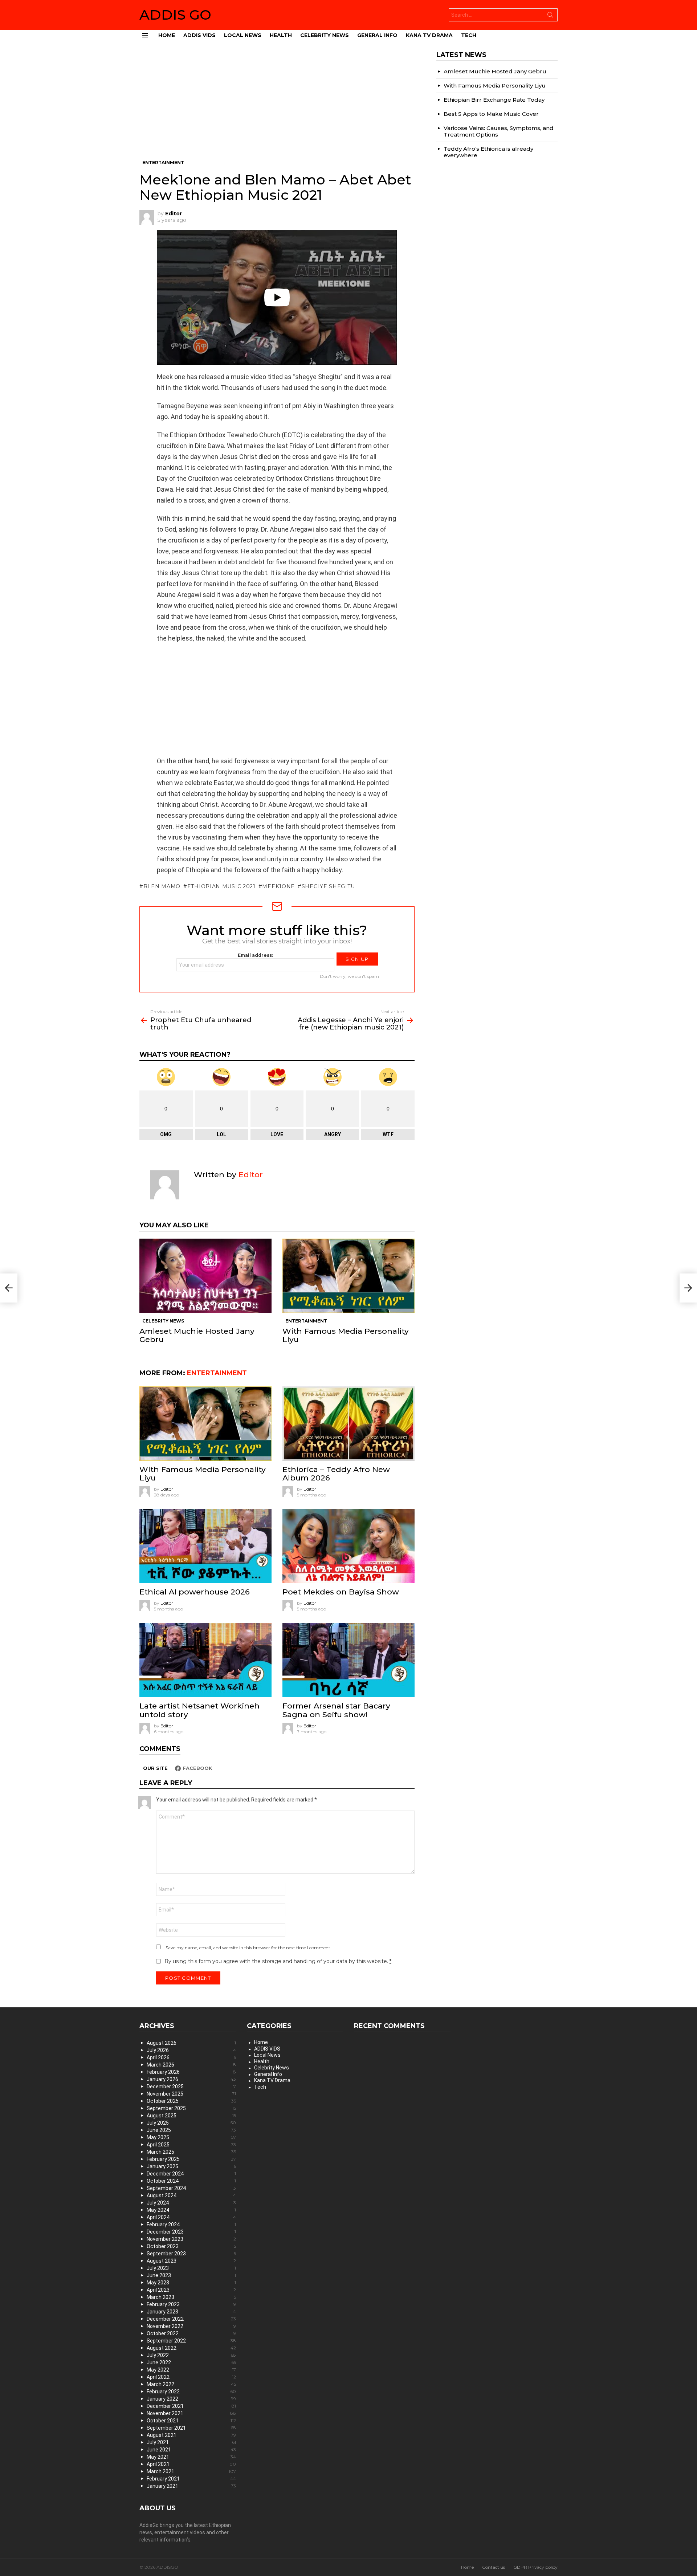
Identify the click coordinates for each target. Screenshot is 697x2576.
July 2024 (191, 2203)
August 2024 (191, 2195)
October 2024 (191, 2181)
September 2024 (191, 2188)
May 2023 (191, 2283)
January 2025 (191, 2166)
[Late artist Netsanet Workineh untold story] (205, 1660)
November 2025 (191, 2094)
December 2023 (191, 2232)
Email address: (255, 955)
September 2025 (191, 2108)
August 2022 (191, 2348)
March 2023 (191, 2297)
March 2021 (191, 2471)
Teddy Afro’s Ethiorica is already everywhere (488, 152)
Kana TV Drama (429, 35)
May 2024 (191, 2210)
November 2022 (191, 2326)
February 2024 (191, 2224)
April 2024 (191, 2217)
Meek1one (278, 886)
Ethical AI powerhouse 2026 (195, 1592)
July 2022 (191, 2355)
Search (550, 16)
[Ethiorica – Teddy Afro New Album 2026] (348, 1424)
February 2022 (191, 2392)
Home (167, 35)
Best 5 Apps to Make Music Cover (491, 114)
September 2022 (191, 2341)
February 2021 (191, 2479)
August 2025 (191, 2116)
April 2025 (191, 2145)
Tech (469, 35)
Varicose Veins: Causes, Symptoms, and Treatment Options (499, 131)
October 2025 (191, 2101)
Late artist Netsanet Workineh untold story (199, 1710)
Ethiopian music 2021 (221, 886)
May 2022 (191, 2370)
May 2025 (191, 2137)
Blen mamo (162, 886)
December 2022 (191, 2319)
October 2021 (191, 2421)
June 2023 (191, 2275)
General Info (377, 35)
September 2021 (191, 2428)
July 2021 (191, 2442)
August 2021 (191, 2435)
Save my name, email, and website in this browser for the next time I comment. (248, 1948)
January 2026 (191, 2079)
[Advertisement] (277, 105)
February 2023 (191, 2304)
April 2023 (191, 2290)
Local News (243, 35)
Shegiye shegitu (328, 886)
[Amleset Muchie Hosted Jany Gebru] (205, 1276)
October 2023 (191, 2246)
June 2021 (191, 2450)
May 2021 (191, 2457)
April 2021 (191, 2464)
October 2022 (191, 2333)
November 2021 (191, 2413)
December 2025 (191, 2087)
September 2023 (191, 2254)
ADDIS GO (175, 15)
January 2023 (191, 2312)
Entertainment (306, 1321)
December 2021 (191, 2406)
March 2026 (191, 2065)
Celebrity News (325, 35)
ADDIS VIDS (199, 35)
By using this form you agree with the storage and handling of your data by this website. (278, 1961)
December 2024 (191, 2174)
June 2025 (191, 2130)
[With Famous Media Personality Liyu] (348, 1276)
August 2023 (191, 2261)
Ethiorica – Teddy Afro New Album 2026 (336, 1474)
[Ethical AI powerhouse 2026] (205, 1546)
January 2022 (191, 2399)
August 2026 (191, 2043)
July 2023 (191, 2268)
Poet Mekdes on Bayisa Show (341, 1592)
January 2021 (191, 2486)
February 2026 (191, 2072)
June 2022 (191, 2362)
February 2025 (191, 2159)
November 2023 (191, 2239)
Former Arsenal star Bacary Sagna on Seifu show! (336, 1710)
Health (281, 35)
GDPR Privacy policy (535, 2567)
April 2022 (191, 2377)
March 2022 (191, 2384)
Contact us (494, 2567)
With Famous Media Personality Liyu (346, 1335)
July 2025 (191, 2123)
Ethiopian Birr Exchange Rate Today (494, 100)
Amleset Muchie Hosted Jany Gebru (197, 1335)
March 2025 (191, 2152)
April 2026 (191, 2057)
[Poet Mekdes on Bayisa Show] (348, 1546)
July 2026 (191, 2050)
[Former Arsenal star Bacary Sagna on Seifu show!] (348, 1660)
